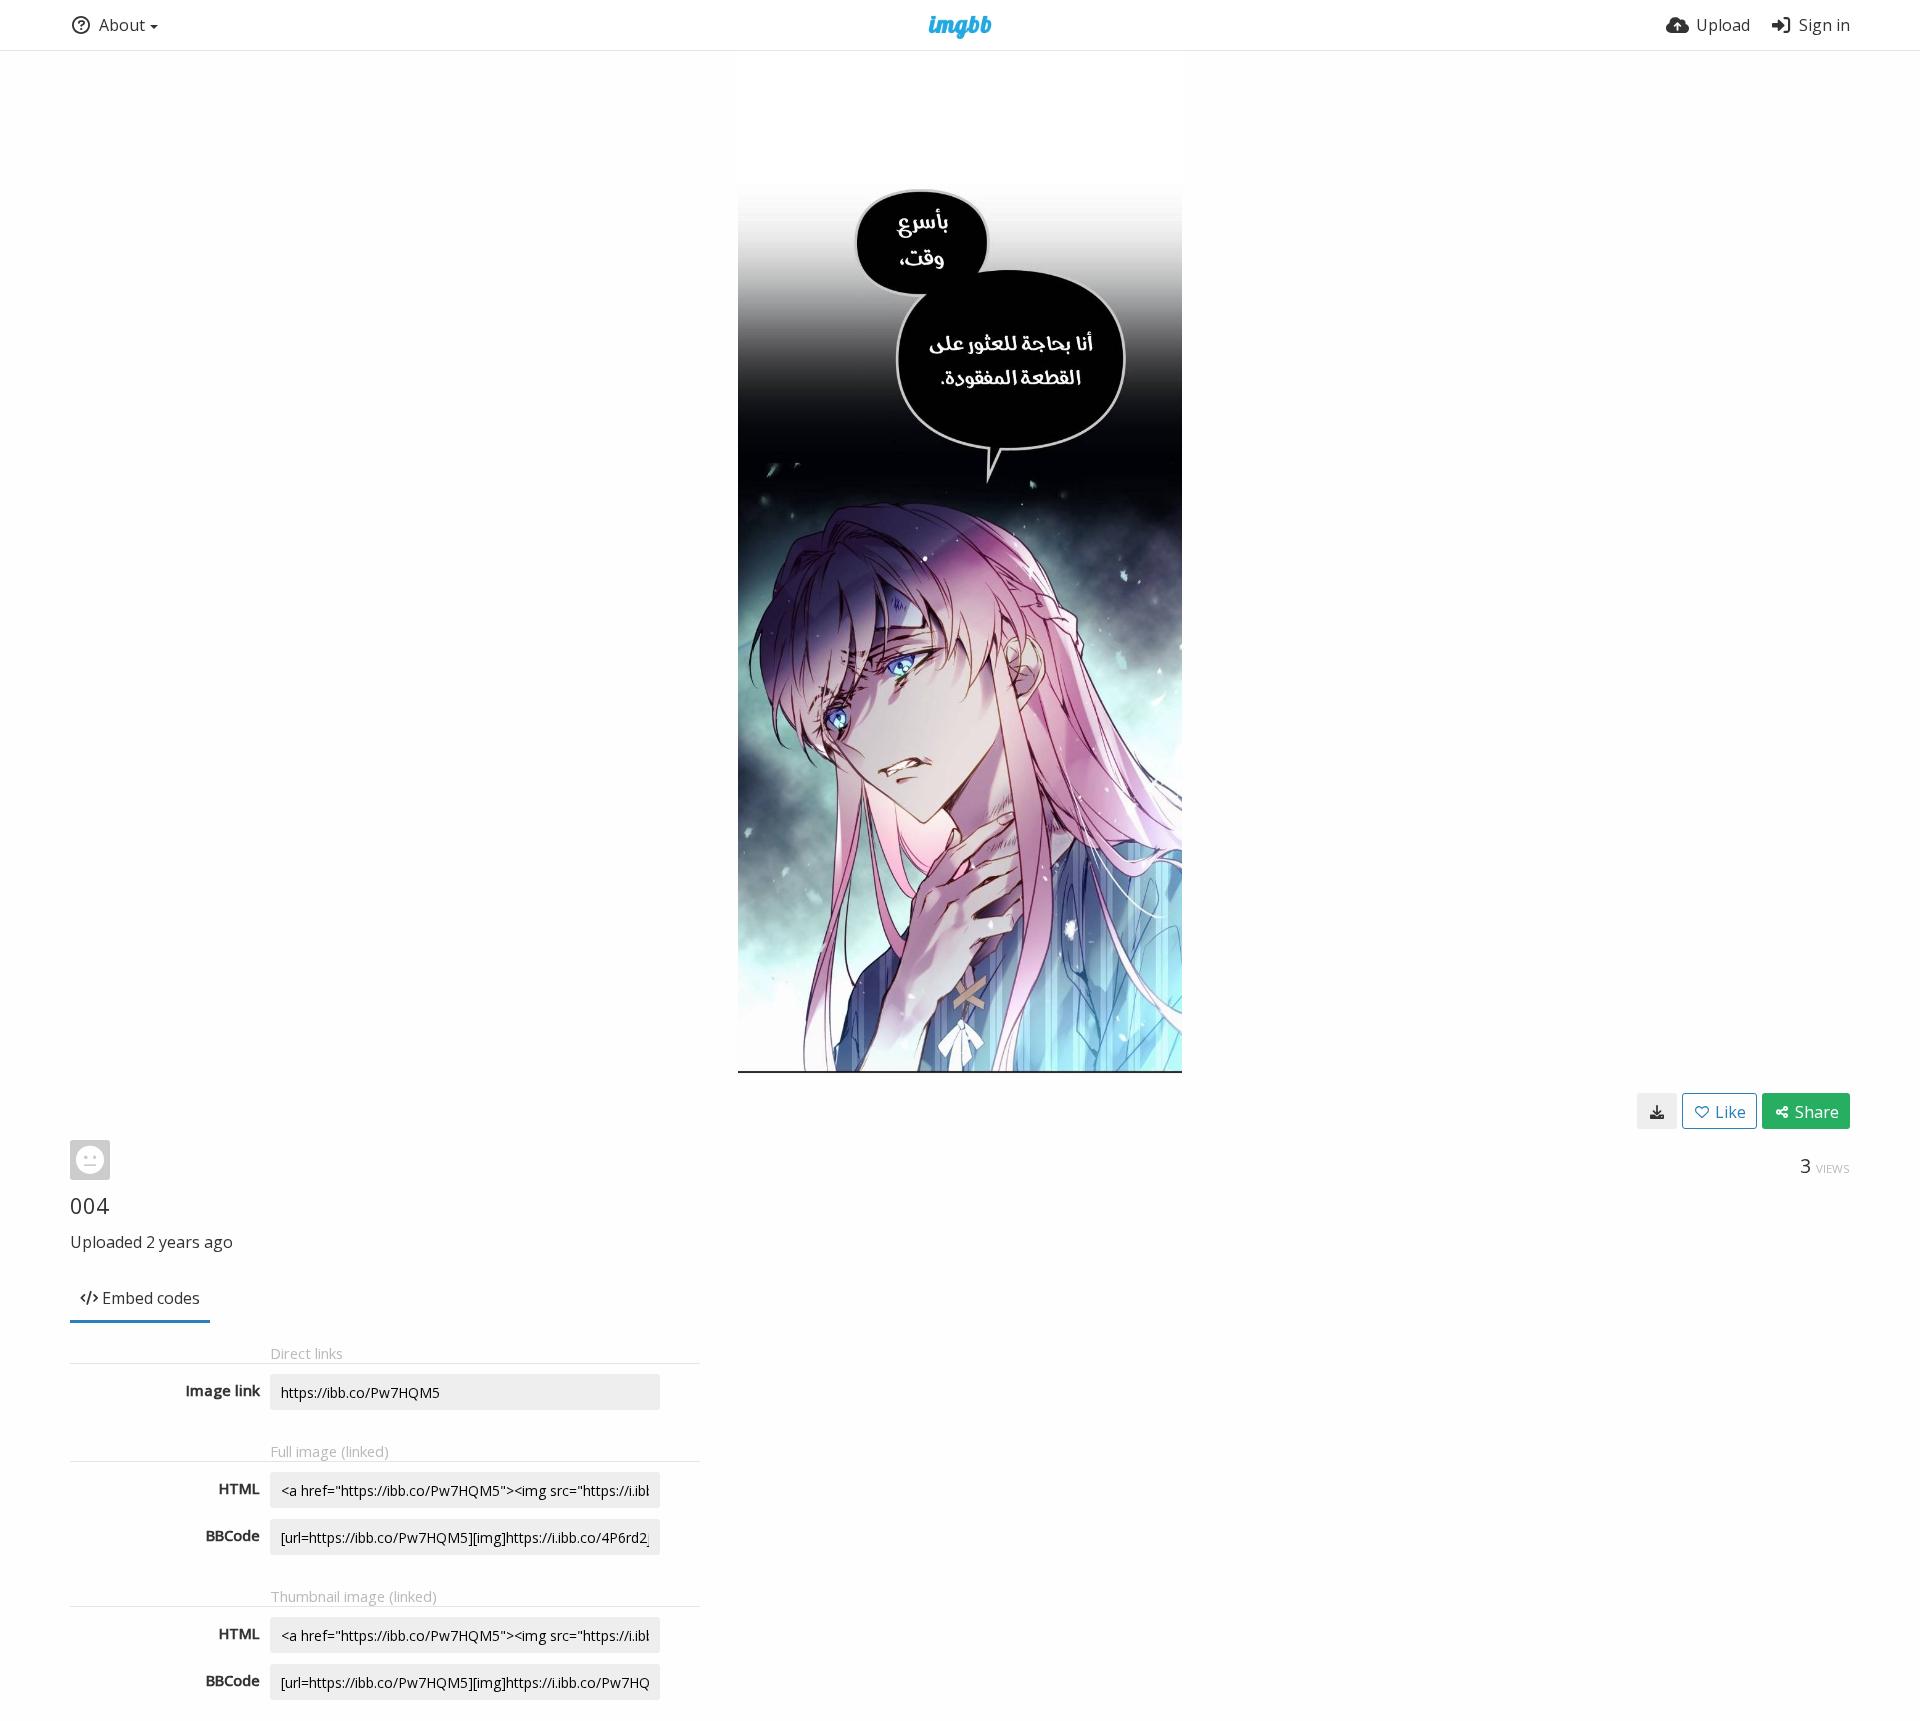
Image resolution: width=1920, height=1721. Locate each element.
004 (89, 1205)
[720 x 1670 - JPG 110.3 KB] (1657, 1111)
